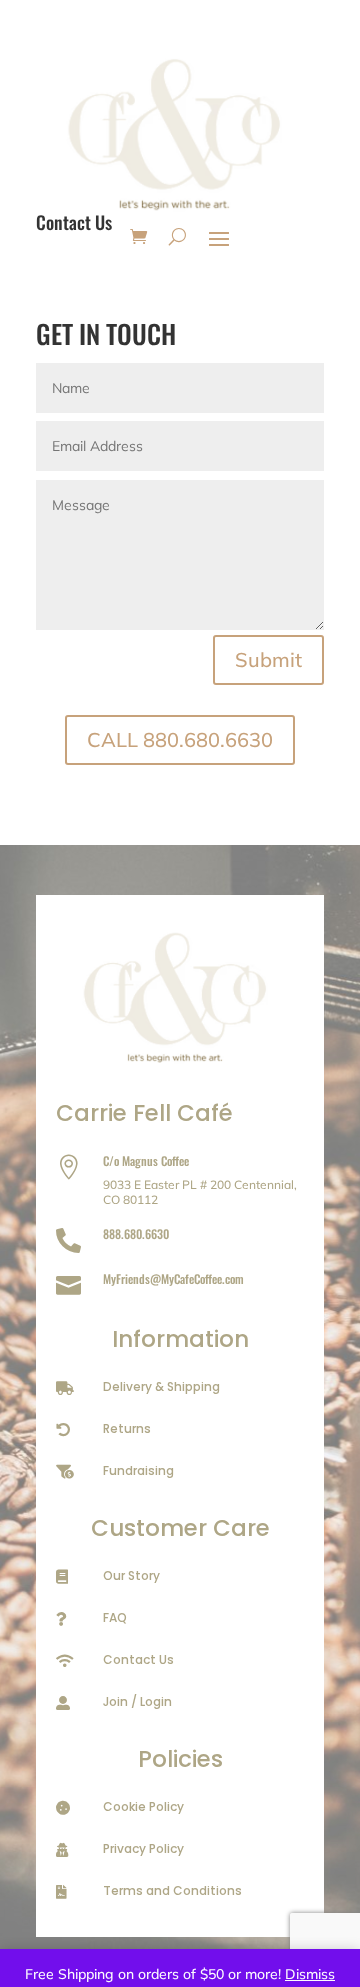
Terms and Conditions (172, 1890)
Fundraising (138, 1470)
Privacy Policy (143, 1848)
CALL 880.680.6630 (180, 739)
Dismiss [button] (310, 1974)
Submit (268, 659)
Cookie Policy (143, 1806)
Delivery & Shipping (161, 1386)
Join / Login (137, 1701)
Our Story (131, 1575)
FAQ (115, 1617)
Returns (127, 1428)
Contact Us (138, 1659)
